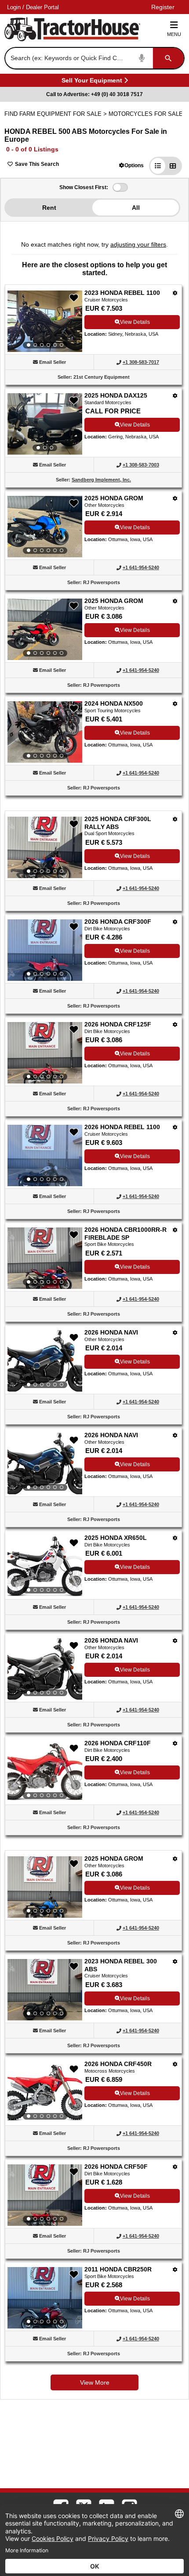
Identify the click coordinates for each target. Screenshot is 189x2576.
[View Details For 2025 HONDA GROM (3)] (45, 527)
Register (163, 7)
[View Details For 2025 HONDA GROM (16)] (45, 1887)
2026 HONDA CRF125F (118, 1024)
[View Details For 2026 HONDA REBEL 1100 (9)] (45, 1155)
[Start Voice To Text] (142, 58)
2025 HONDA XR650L (116, 1538)
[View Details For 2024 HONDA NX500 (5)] (45, 732)
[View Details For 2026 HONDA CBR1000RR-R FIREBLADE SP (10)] (45, 1258)
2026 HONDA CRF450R (118, 2064)
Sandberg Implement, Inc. (101, 480)
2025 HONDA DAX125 (116, 395)
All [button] (136, 208)
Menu (174, 34)
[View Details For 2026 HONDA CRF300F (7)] (45, 950)
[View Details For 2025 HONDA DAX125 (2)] (45, 424)
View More (95, 2382)
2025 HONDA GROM (114, 498)
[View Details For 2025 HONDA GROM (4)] (45, 629)
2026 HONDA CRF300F (118, 922)
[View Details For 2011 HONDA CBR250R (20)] (45, 2298)
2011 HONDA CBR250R (118, 2269)
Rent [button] (49, 208)
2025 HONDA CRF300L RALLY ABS (118, 823)
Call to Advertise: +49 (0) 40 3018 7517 (94, 94)
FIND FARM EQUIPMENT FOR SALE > (56, 114)
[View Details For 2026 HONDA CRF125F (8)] (45, 1053)
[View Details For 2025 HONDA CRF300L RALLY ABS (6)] (45, 847)
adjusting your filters (138, 244)
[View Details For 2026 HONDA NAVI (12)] (45, 1464)
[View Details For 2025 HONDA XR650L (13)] (45, 1566)
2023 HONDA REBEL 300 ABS (121, 1965)
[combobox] (94, 58)
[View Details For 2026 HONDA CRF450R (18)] (45, 2092)
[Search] (168, 58)
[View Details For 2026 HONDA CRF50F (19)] (45, 2195)
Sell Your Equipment (92, 82)
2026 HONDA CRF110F (118, 1743)
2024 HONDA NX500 (114, 703)
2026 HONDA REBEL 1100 (122, 1127)
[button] (131, 165)
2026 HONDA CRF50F (116, 2167)
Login (14, 7)
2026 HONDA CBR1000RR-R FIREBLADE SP (125, 1234)
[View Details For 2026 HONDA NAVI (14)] (45, 1669)
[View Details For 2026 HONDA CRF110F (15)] (45, 1772)
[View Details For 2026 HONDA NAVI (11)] (45, 1361)
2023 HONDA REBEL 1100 (122, 293)
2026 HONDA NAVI (111, 1332)
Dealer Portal (42, 7)
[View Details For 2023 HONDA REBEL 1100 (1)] (45, 321)
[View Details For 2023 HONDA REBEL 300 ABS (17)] (45, 1990)
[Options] (175, 293)
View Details (135, 322)
